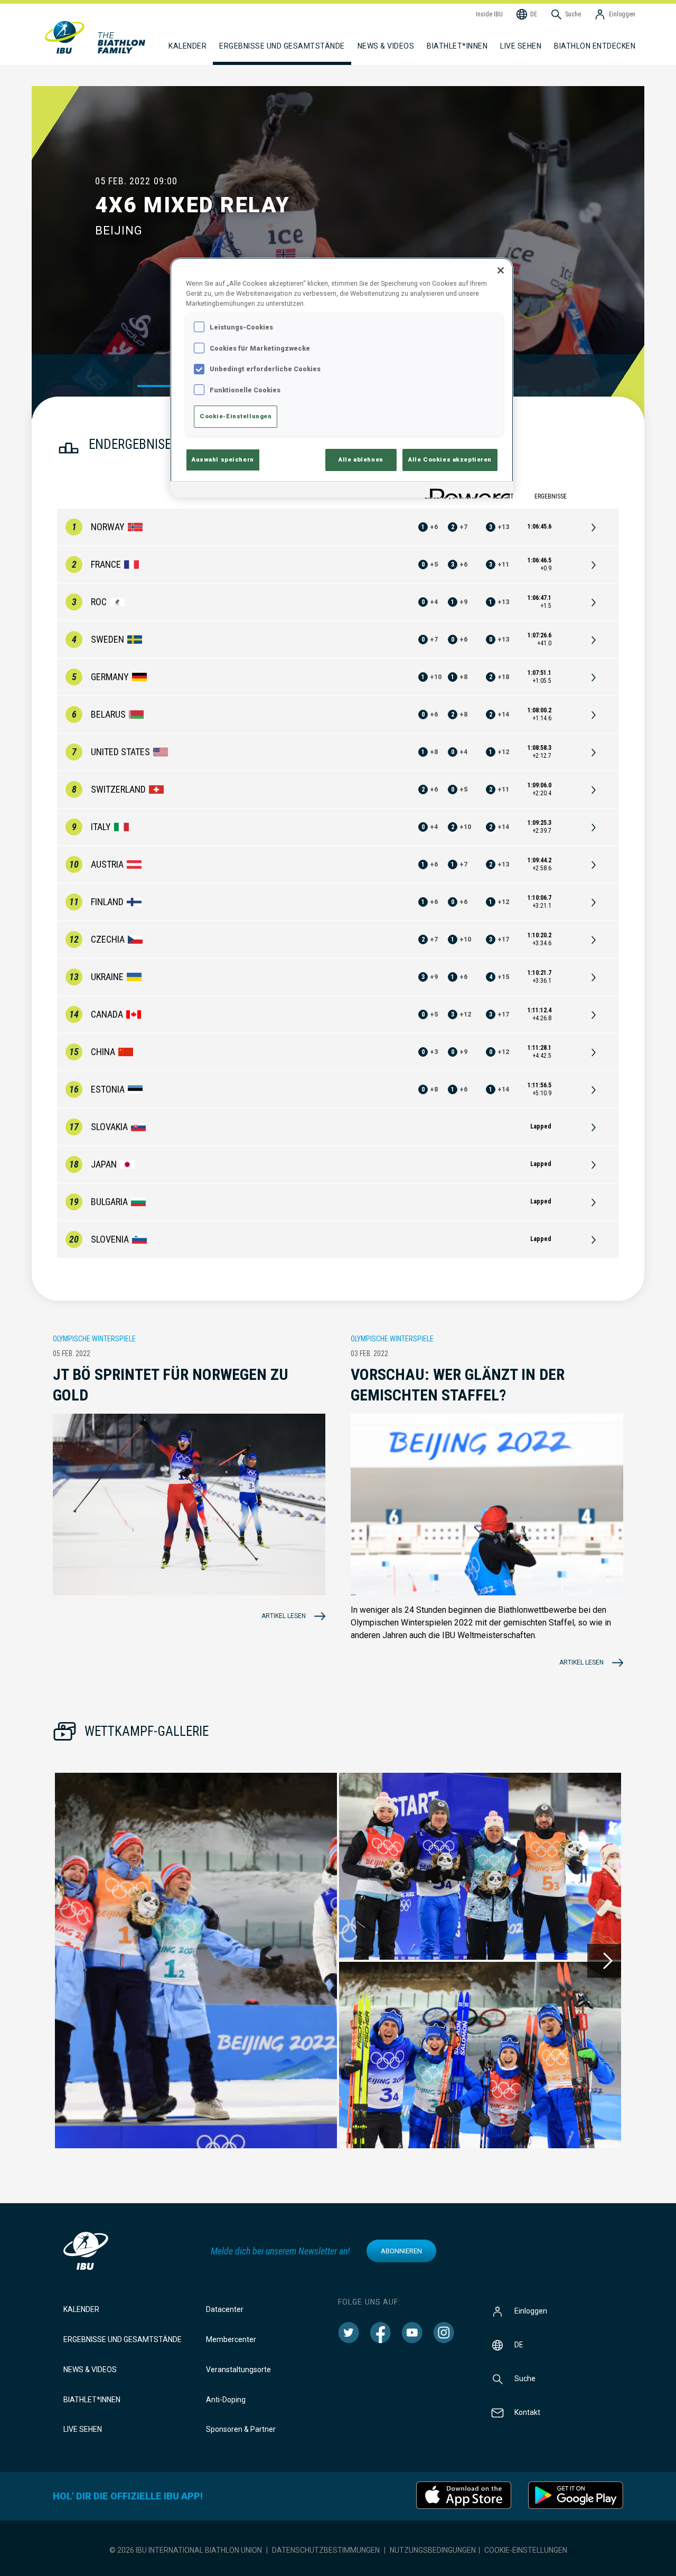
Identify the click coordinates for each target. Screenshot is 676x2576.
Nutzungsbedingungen (433, 2550)
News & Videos (90, 2370)
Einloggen (531, 2311)
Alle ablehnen (361, 459)
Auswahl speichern (223, 459)
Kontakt (527, 2412)
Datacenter (225, 2309)
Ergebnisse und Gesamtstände (123, 2339)
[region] (342, 378)
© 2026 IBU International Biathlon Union (186, 2550)
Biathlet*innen (92, 2400)
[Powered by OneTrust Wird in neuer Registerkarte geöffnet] (468, 491)
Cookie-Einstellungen (526, 2550)
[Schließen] (501, 270)
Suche (525, 2378)
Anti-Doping (226, 2400)
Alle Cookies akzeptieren (450, 459)
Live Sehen (521, 46)
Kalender (81, 2309)
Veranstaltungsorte (238, 2370)
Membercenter (231, 2339)
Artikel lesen (284, 1616)
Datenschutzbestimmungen (326, 2550)
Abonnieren (401, 2251)
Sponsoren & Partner (241, 2429)
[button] (196, 1961)
